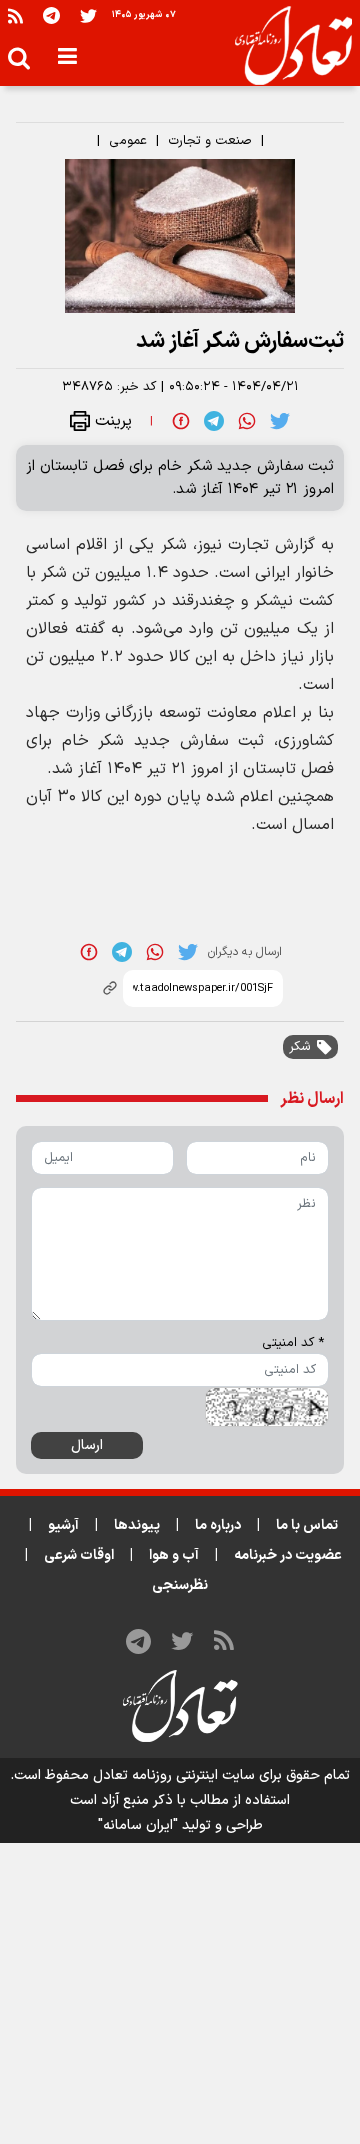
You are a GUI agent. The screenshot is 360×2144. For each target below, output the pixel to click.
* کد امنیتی (293, 1343)
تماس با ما (307, 1525)
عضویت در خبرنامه (288, 1555)
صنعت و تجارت (210, 141)
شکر (300, 1047)
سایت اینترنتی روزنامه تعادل (174, 1775)
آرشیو (63, 1525)
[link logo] (285, 46)
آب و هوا (174, 1555)
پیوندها (137, 1525)
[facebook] (181, 421)
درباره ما (218, 1525)
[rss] (15, 15)
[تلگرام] (51, 15)
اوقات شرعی (79, 1555)
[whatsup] (247, 421)
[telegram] (214, 421)
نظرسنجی (180, 1585)
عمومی (128, 141)
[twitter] (280, 421)
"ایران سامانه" (138, 1825)
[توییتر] (88, 15)
